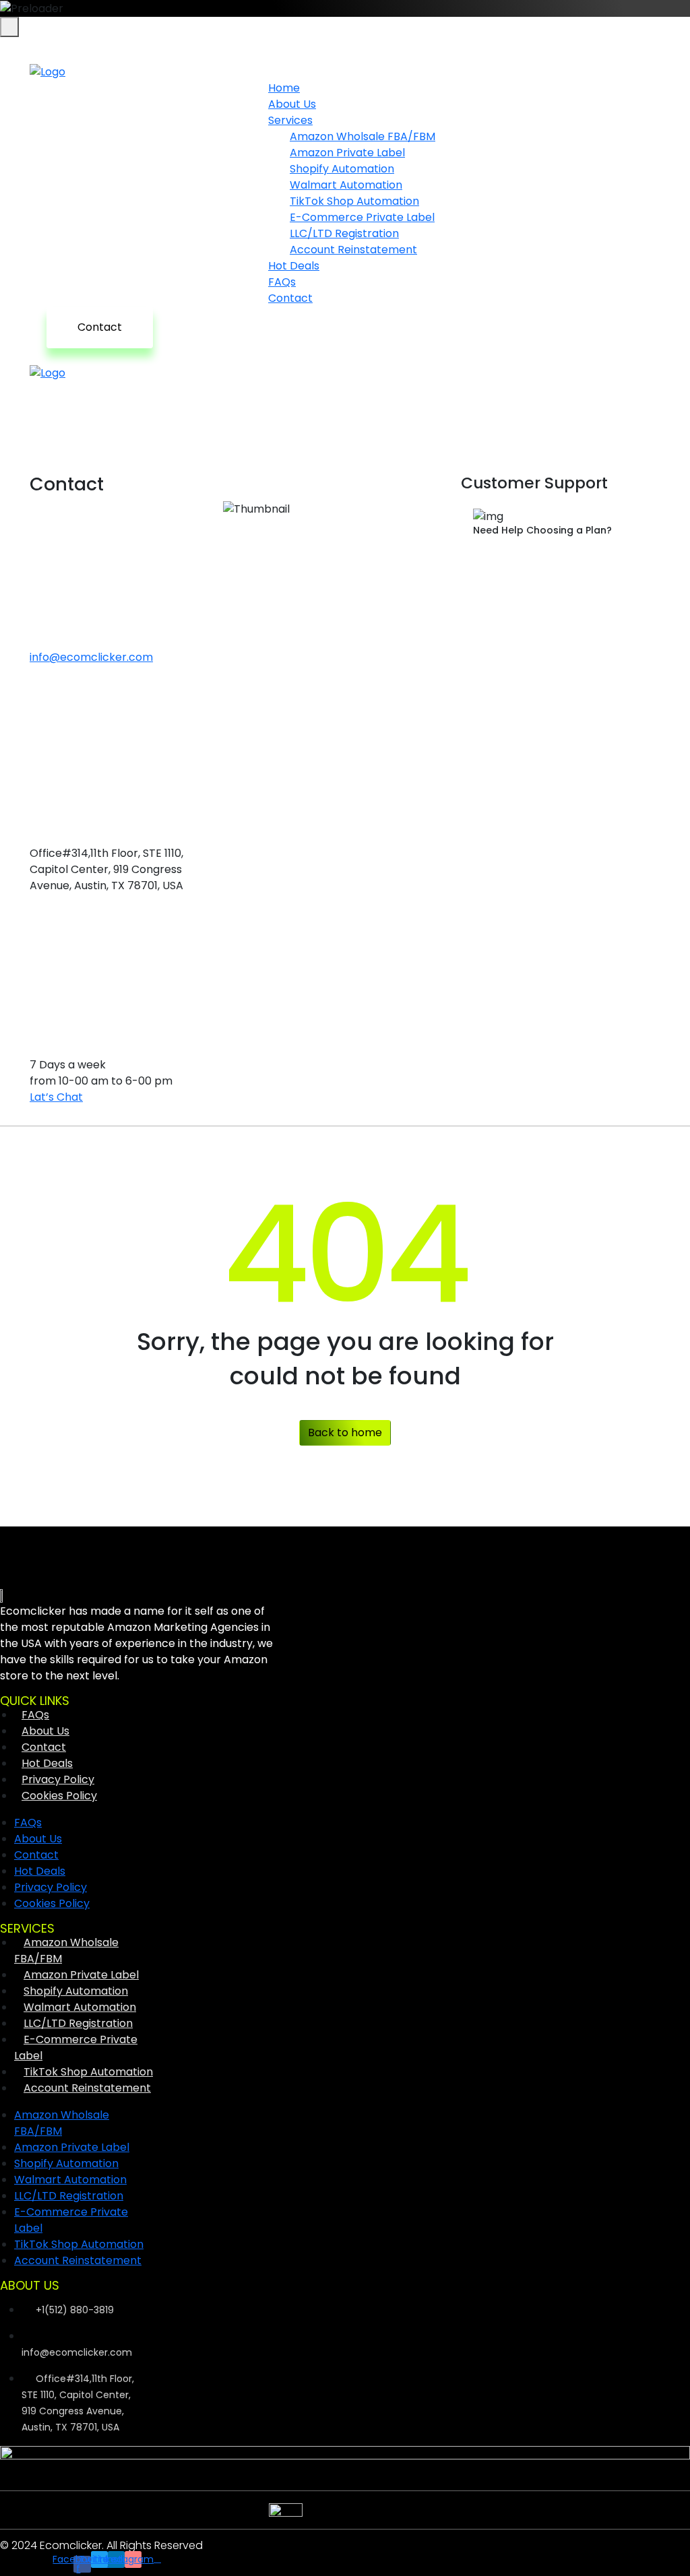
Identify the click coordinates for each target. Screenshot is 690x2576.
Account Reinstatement (353, 250)
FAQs (35, 1715)
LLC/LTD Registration (78, 2023)
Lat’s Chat (56, 1097)
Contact (290, 298)
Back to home (345, 1432)
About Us (45, 1731)
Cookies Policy (59, 1796)
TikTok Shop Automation (88, 2072)
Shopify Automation (76, 1991)
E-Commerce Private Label (76, 2048)
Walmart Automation (80, 2007)
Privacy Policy (58, 1779)
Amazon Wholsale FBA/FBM (66, 1951)
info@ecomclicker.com (91, 657)
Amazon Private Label (81, 1975)
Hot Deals (47, 1763)
